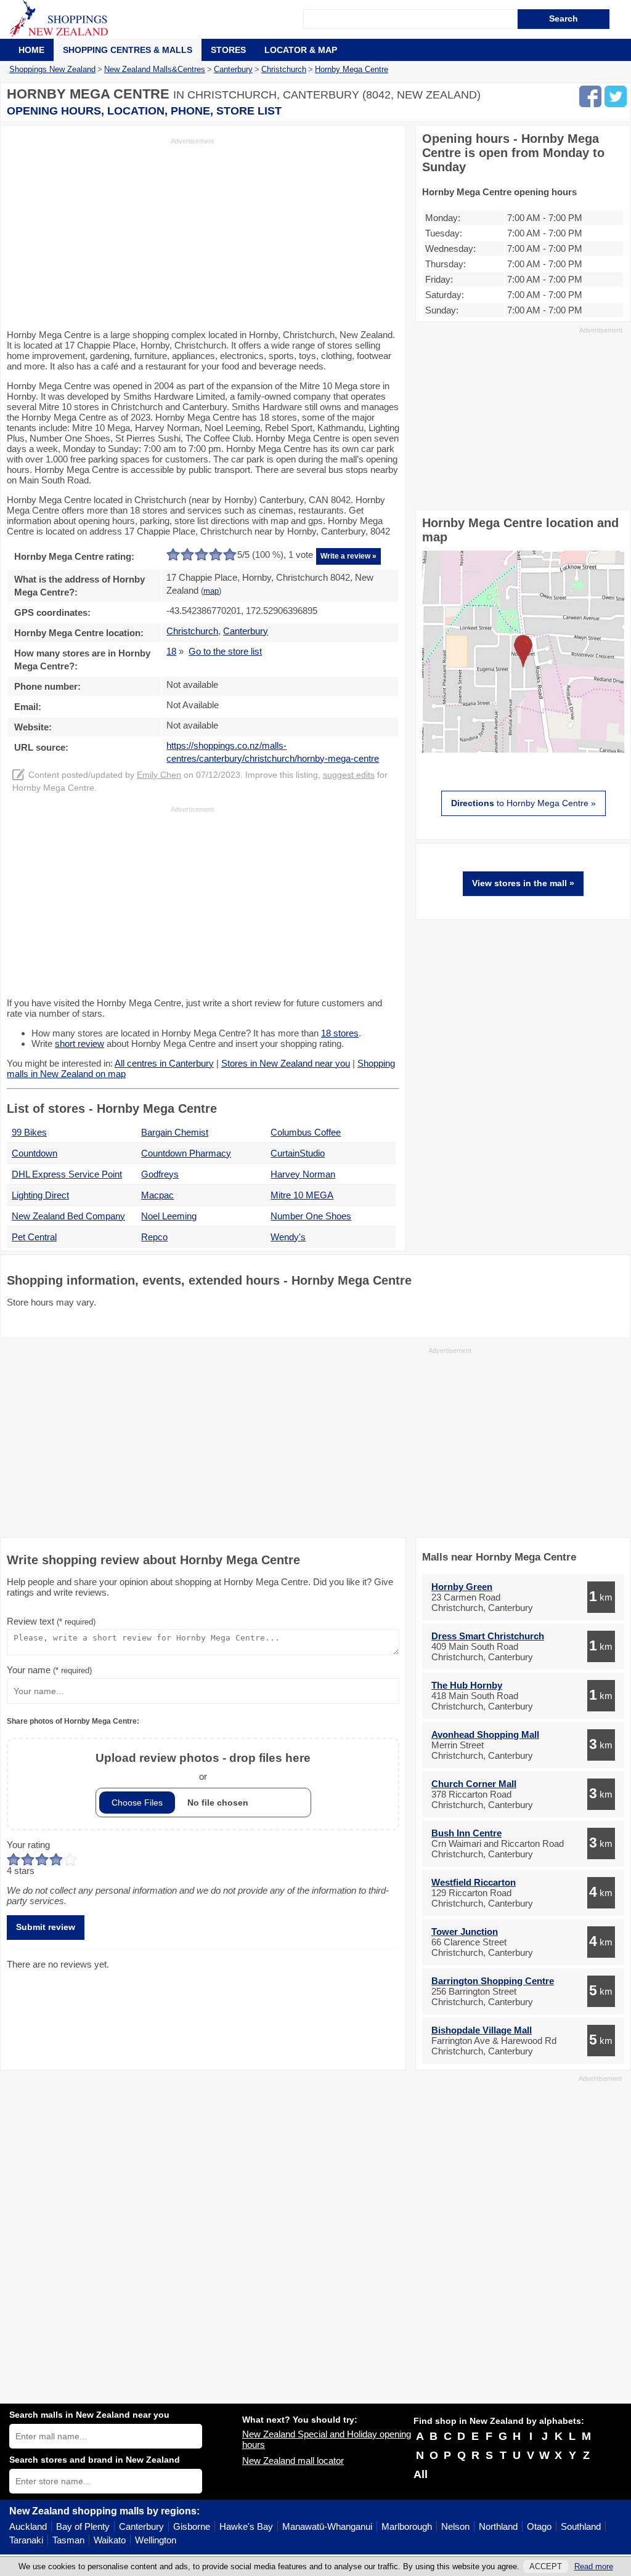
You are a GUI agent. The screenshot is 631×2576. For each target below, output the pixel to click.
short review (79, 1044)
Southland (581, 2526)
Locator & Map (301, 50)
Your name (49, 1670)
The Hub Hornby (467, 1685)
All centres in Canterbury (164, 1063)
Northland (498, 2526)
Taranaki (26, 2540)
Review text (51, 1621)
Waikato (110, 2540)
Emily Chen (159, 775)
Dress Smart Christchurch (488, 1636)
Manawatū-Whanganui (327, 2526)
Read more (594, 2566)
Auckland (28, 2526)
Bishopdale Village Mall (482, 2030)
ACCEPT (546, 2566)
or (203, 1766)
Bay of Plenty (83, 2526)
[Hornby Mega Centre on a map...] (523, 749)
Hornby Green (462, 1587)
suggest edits (349, 775)
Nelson (455, 2526)
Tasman (68, 2540)
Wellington (156, 2540)
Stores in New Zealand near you (286, 1063)
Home (31, 50)
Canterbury (141, 2526)
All (421, 2474)
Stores (228, 50)
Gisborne (192, 2526)
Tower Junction (465, 1932)
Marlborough (407, 2526)
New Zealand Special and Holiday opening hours (327, 2439)
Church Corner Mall (474, 1784)
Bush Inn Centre (466, 1833)
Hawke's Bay (246, 2526)
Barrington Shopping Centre (493, 1981)
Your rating (28, 1845)
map (211, 591)
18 (171, 651)
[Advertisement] (110, 232)
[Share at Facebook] (590, 96)
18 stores (340, 1033)
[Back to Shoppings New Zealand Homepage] (156, 19)
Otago (539, 2526)
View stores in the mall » (523, 883)
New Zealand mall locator (293, 2461)
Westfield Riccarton (474, 1882)
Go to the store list (225, 651)
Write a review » (348, 556)
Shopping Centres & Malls (128, 50)
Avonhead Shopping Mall (485, 1734)
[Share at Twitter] (616, 96)
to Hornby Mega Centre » (523, 803)
